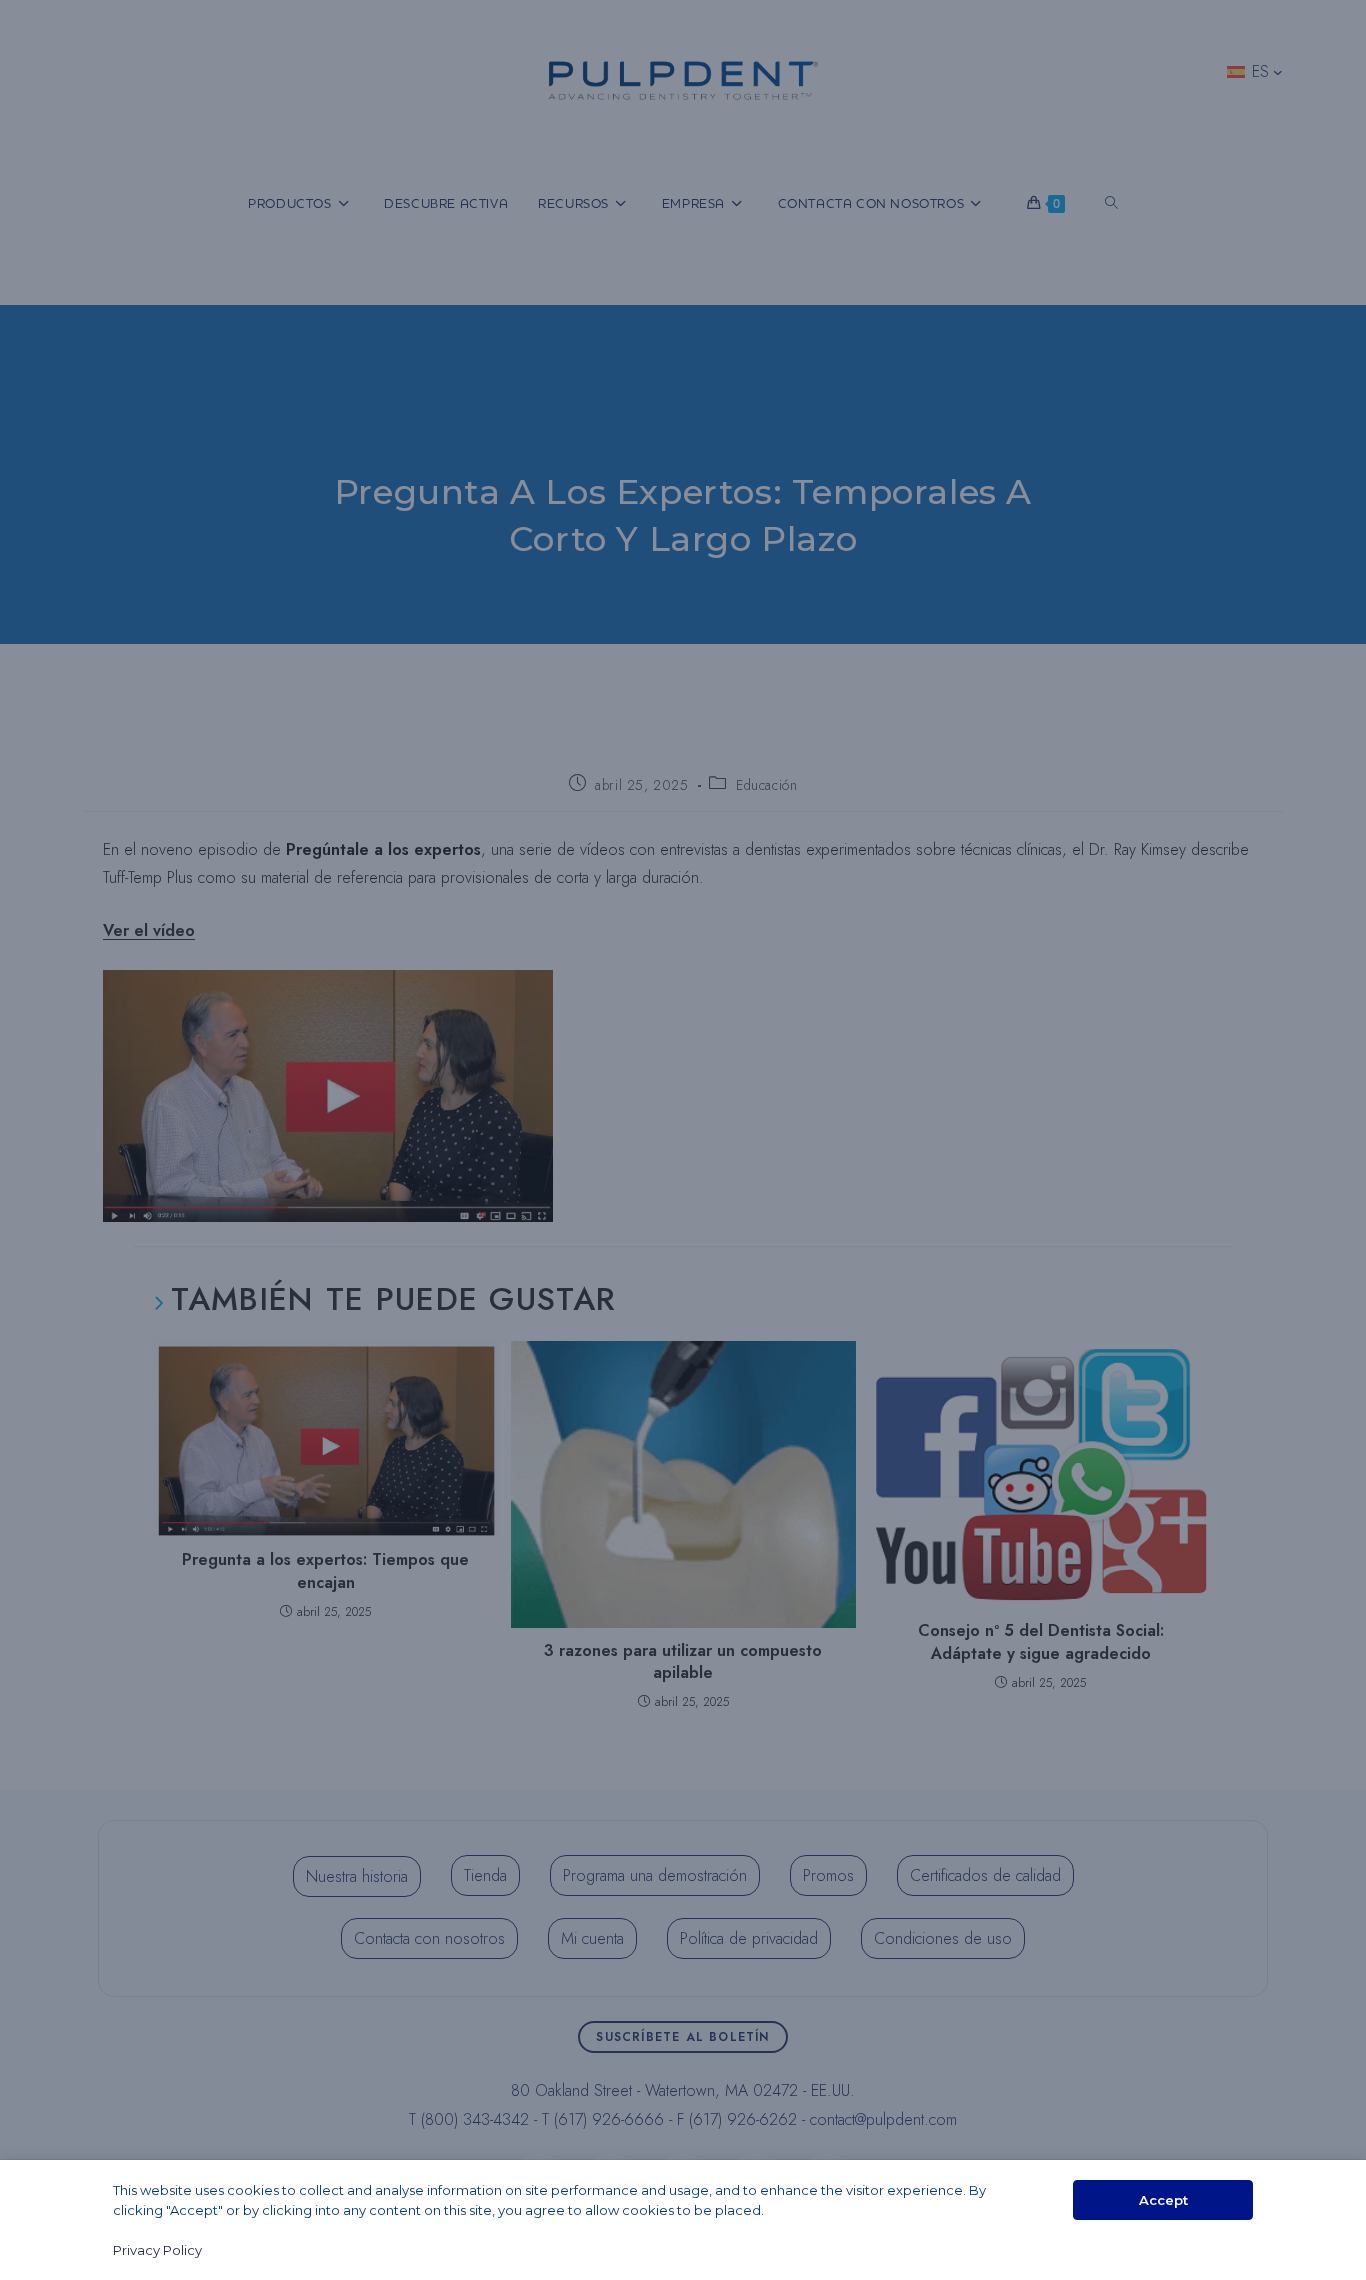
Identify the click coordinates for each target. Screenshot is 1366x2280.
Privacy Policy (157, 2250)
